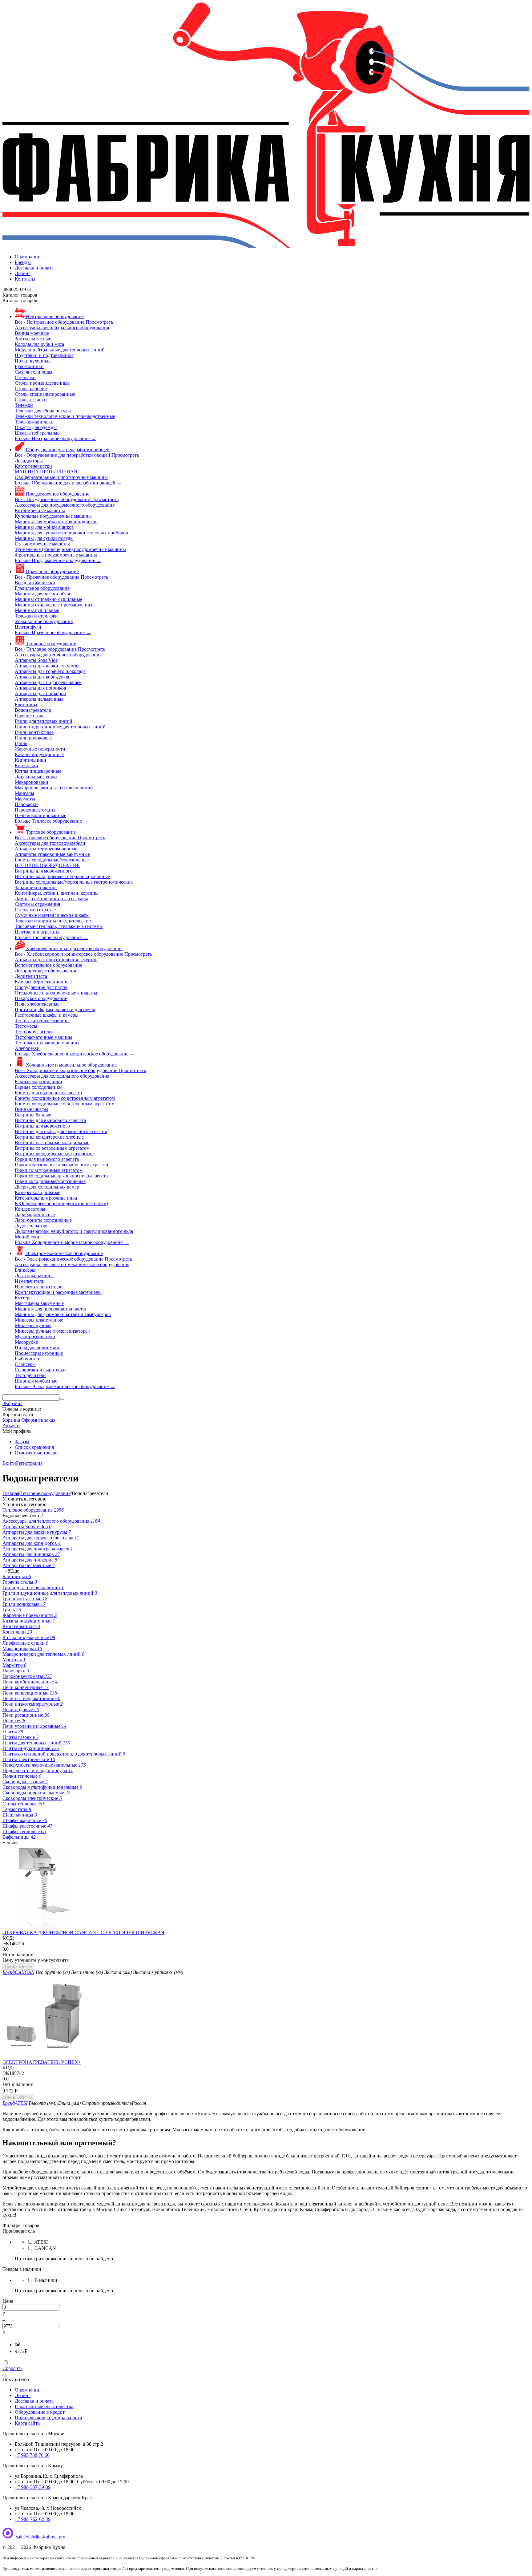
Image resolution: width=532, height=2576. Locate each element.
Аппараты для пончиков (31, 1554)
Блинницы (17, 1576)
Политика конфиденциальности (48, 2418)
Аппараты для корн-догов (32, 1543)
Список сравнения (34, 1447)
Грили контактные (25, 1599)
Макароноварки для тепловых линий (43, 1654)
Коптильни (17, 1632)
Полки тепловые (22, 1776)
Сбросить (12, 2368)
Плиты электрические (29, 1759)
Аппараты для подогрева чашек (38, 1549)
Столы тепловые (23, 1804)
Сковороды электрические (32, 1798)
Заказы (22, 1442)
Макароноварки (22, 1648)
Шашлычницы (20, 1815)
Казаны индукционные (29, 1621)
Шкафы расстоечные (27, 1826)
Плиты (13, 1732)
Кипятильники (21, 1626)
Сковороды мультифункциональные (42, 1787)
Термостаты (17, 1809)
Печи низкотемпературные (33, 1704)
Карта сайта (27, 2423)
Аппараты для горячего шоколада (41, 1538)
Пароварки (16, 1671)
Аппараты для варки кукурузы (37, 1532)
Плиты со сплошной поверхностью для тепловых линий (64, 1754)
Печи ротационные (26, 1715)
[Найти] (62, 1399)
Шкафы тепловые (24, 1831)
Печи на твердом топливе (31, 1698)
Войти (9, 1463)
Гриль (12, 1610)
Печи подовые (21, 1709)
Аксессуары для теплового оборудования (51, 1521)
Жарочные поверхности (30, 1615)
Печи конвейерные (26, 1687)
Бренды (23, 262)
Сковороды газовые (25, 1782)
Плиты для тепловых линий (36, 1743)
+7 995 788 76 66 (32, 2455)
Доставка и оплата (34, 268)
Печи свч (14, 1721)
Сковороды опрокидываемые (36, 1793)
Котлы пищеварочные (29, 1637)
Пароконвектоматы (27, 1676)
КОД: (8, 1938)
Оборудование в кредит (40, 2412)
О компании (28, 257)
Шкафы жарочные (25, 1820)
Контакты (25, 279)
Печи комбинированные (30, 1682)
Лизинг (23, 273)
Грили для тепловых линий (33, 1588)
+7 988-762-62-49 (33, 2519)
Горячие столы (20, 1582)
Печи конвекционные (30, 1693)
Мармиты (14, 1665)
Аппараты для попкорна (30, 1560)
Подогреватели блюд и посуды (38, 1770)
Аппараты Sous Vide (27, 1527)
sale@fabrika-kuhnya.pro (41, 2537)
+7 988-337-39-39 (33, 2487)
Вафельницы (19, 1837)
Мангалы (14, 1660)
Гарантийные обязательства (44, 2406)
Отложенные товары (37, 1453)
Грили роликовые (24, 1604)
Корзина (11, 1420)
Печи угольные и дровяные (34, 1726)
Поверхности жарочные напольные (44, 1765)
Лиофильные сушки (25, 1643)
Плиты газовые (20, 1737)
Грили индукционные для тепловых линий (50, 1593)
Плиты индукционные (31, 1748)
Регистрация (29, 1463)
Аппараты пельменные (29, 1565)
